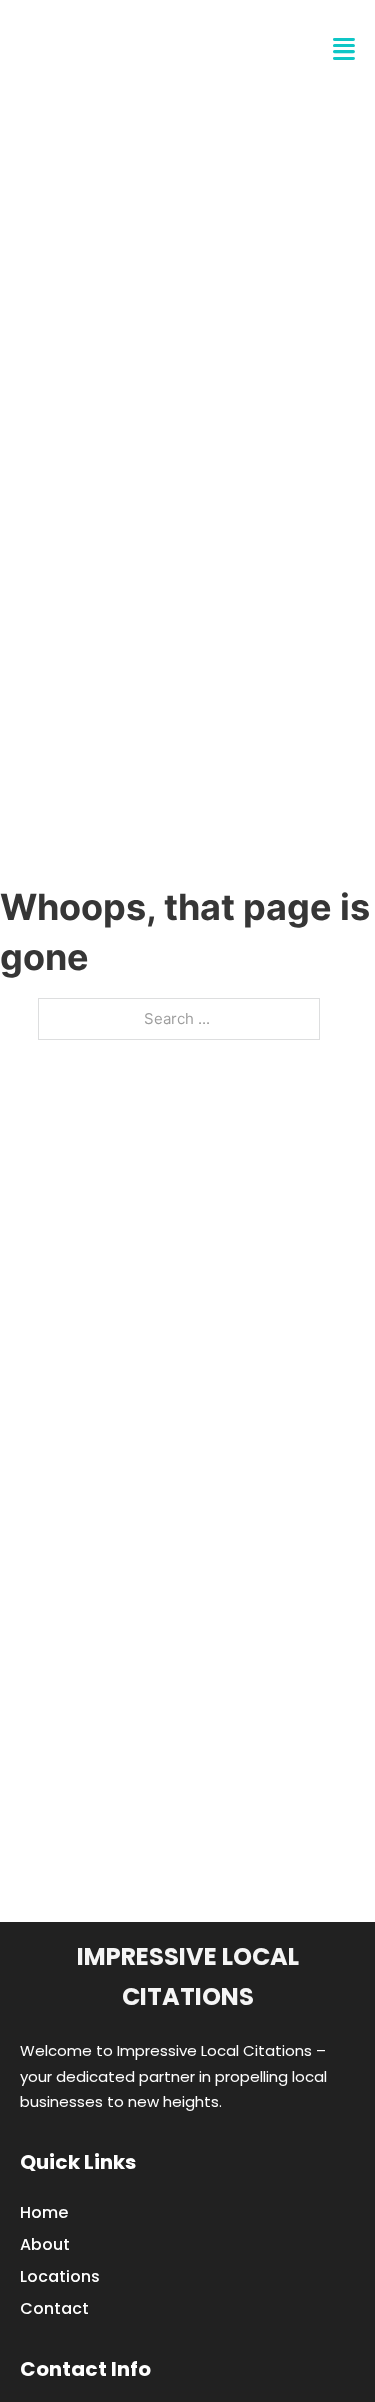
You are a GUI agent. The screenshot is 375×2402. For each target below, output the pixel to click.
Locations (60, 2276)
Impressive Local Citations (188, 1977)
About (45, 2244)
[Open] (344, 49)
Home (44, 2212)
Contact (54, 2308)
